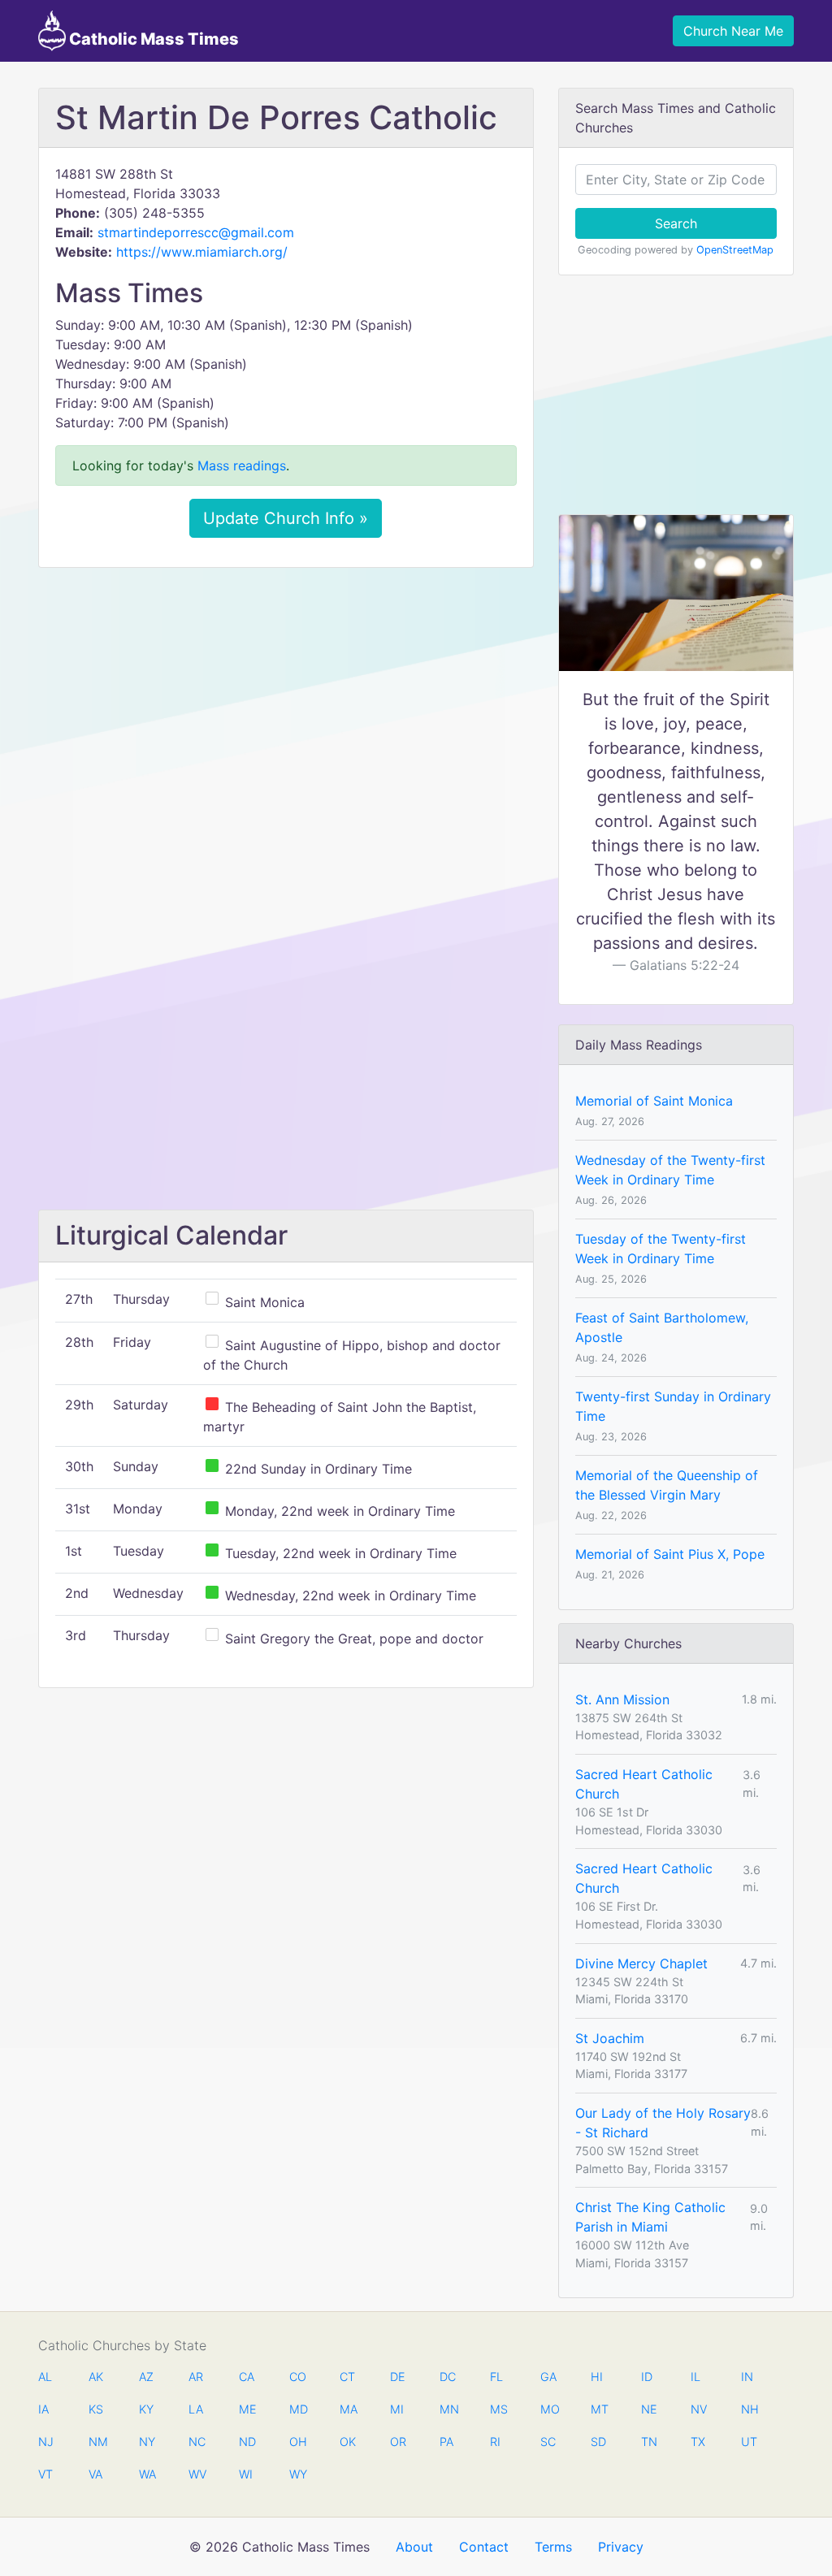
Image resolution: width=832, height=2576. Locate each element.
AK (96, 2377)
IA (43, 2409)
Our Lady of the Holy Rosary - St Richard (663, 2123)
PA (446, 2442)
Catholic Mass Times (152, 39)
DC (448, 2377)
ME (247, 2409)
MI (397, 2409)
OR (398, 2442)
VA (95, 2474)
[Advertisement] (286, 701)
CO (297, 2377)
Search (676, 223)
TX (698, 2442)
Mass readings (242, 465)
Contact (484, 2547)
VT (45, 2474)
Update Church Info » (286, 518)
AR (196, 2377)
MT (599, 2409)
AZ (146, 2377)
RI (495, 2442)
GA (548, 2377)
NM (97, 2442)
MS (498, 2409)
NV (699, 2409)
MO (548, 2409)
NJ (46, 2442)
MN (448, 2409)
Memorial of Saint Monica (654, 1101)
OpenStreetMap (735, 250)
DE (398, 2377)
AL (45, 2377)
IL (695, 2377)
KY (146, 2409)
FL (496, 2377)
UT (749, 2442)
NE (649, 2409)
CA (247, 2377)
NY (147, 2442)
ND (247, 2442)
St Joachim (610, 2038)
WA (147, 2474)
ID (647, 2377)
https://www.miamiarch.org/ (202, 252)
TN (649, 2442)
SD (598, 2442)
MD (297, 2409)
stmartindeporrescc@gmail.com (196, 232)
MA (348, 2409)
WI (246, 2474)
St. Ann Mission (622, 1699)
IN (747, 2377)
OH (297, 2442)
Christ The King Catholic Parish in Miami (650, 2217)
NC (197, 2442)
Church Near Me (733, 31)
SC (548, 2442)
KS (96, 2409)
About (414, 2547)
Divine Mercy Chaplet (641, 1963)
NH (749, 2409)
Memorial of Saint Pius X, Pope (670, 1554)
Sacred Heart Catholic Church (644, 1784)
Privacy (621, 2547)
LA (196, 2409)
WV (197, 2474)
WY (297, 2474)
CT (347, 2377)
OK (348, 2442)
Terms (553, 2547)
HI (597, 2377)
